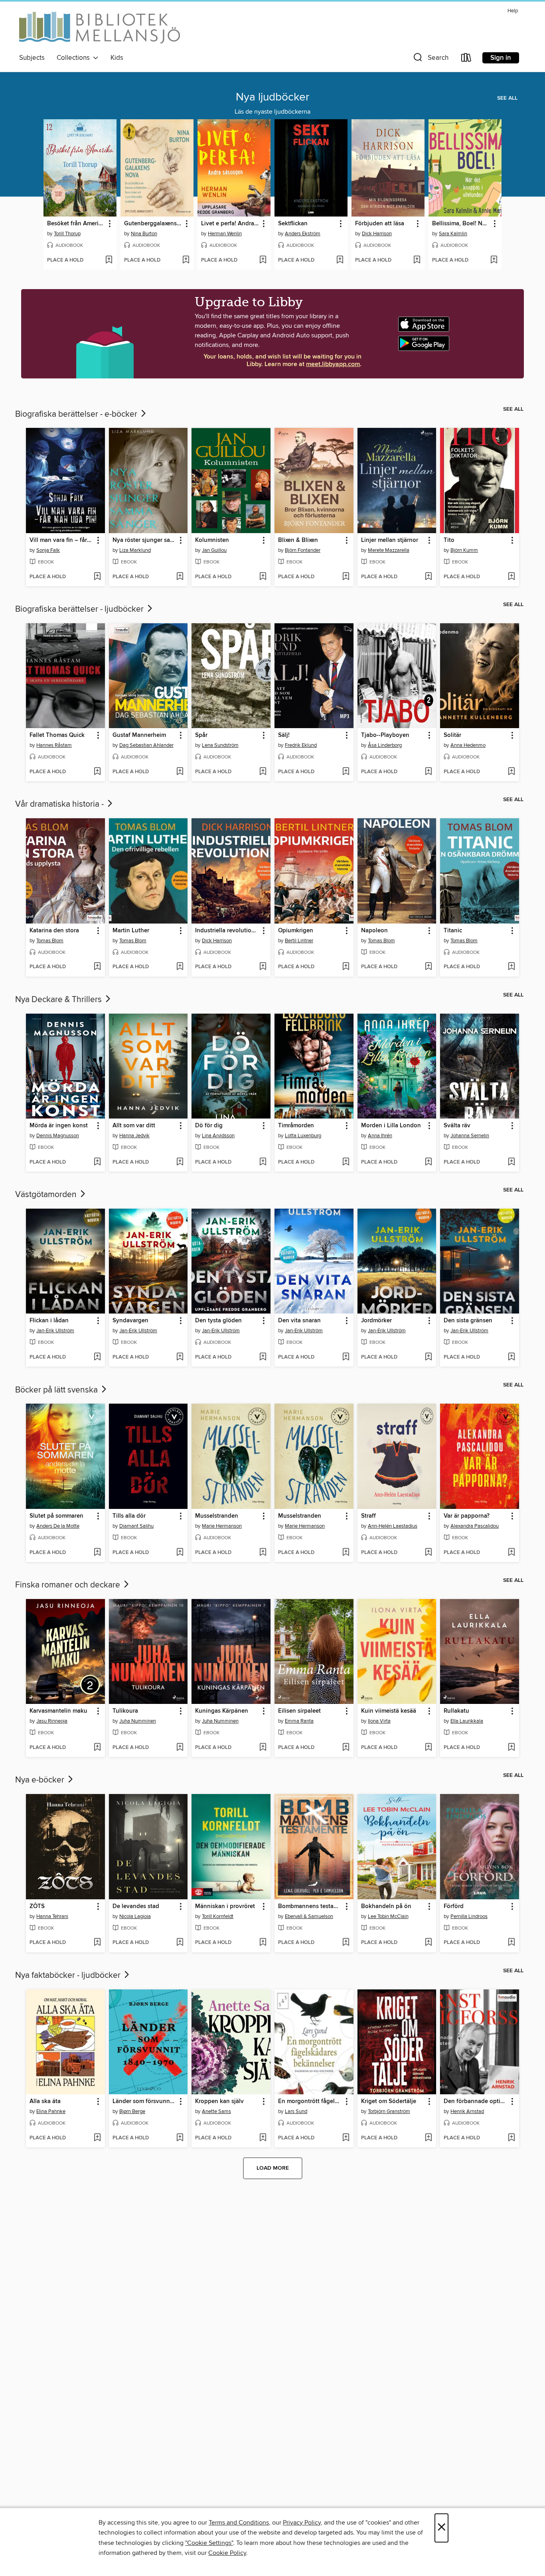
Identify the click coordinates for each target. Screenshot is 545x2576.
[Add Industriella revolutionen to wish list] (263, 967)
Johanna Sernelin (470, 1136)
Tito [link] (449, 540)
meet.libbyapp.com (333, 364)
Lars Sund (296, 2111)
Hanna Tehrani (52, 1916)
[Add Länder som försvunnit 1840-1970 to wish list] (180, 2138)
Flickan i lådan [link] (49, 1321)
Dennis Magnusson (58, 1136)
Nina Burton (144, 234)
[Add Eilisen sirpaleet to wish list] (346, 1748)
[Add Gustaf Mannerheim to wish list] (180, 772)
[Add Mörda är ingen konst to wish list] (97, 1162)
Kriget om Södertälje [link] (389, 2101)
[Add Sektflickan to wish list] (340, 260)
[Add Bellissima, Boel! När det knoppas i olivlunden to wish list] (494, 260)
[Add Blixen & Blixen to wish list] (346, 577)
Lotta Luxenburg (303, 1136)
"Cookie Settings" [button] (209, 2543)
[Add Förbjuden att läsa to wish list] (417, 260)
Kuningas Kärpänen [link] (222, 1711)
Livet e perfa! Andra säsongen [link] (230, 224)
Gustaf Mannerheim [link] (139, 735)
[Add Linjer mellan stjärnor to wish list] (428, 577)
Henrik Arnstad (467, 2111)
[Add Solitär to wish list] (511, 772)
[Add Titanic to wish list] (511, 967)
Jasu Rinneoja (52, 1721)
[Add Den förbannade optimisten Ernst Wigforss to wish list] (511, 2138)
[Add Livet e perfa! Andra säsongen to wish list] (263, 260)
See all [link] (507, 98)
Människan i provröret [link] (225, 1906)
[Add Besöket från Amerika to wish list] (109, 260)
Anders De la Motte (58, 1526)
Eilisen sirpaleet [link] (299, 1711)
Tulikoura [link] (125, 1711)
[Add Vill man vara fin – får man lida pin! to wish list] (97, 577)
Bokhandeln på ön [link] (386, 1906)
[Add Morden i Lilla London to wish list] (428, 1162)
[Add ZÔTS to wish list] (97, 1943)
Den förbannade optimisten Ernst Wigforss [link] (476, 2101)
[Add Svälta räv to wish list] (511, 1162)
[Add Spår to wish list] (263, 772)
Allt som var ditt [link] (134, 1126)
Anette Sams (216, 2111)
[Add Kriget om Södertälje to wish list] (428, 2138)
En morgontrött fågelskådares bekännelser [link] (310, 2101)
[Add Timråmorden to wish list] (346, 1162)
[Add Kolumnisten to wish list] (263, 577)
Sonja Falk (48, 550)
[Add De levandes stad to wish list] (180, 1943)
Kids (117, 58)
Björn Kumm (464, 550)
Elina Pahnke (51, 2111)
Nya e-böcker (41, 1780)
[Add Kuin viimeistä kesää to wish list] (428, 1748)
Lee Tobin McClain (388, 1916)
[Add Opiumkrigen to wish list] (346, 967)
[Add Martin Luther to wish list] (180, 967)
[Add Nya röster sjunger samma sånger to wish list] (180, 577)
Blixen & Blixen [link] (298, 540)
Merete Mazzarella (389, 550)
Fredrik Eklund (301, 745)
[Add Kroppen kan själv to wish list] (263, 2138)
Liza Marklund (135, 550)
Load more (273, 2168)
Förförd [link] (454, 1906)
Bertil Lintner (299, 941)
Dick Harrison (377, 234)
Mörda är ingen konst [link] (59, 1126)
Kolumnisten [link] (212, 540)
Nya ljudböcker (272, 97)
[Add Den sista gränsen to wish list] (511, 1357)
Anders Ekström (303, 234)
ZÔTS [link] (37, 1906)
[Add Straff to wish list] (428, 1553)
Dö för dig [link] (209, 1126)
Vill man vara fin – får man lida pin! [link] (62, 540)
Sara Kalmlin (453, 234)
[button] (430, 59)
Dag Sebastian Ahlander (146, 745)
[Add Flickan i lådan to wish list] (97, 1357)
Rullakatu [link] (456, 1711)
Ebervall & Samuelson (309, 1916)
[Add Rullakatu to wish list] (511, 1748)
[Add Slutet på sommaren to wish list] (97, 1553)
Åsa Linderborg (385, 745)
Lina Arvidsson (218, 1136)
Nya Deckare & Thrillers (59, 1000)
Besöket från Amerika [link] (76, 224)
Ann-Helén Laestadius (393, 1526)
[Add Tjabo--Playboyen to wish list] (428, 772)
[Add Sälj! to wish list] (346, 772)
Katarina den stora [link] (54, 931)
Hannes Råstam (54, 745)
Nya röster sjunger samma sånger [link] (145, 540)
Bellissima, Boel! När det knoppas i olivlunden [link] (461, 224)
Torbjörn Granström (389, 2111)
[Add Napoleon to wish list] (428, 967)
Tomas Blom (50, 941)
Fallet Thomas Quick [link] (57, 735)
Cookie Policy (227, 2553)
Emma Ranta (299, 1721)
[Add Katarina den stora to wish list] (97, 967)
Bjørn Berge (132, 2111)
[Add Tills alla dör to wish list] (180, 1553)
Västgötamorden (47, 1195)
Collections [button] (75, 58)
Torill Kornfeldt (218, 1916)
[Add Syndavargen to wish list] (180, 1357)
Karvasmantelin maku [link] (58, 1711)
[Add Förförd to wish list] (511, 1943)
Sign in (501, 58)
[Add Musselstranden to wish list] (263, 1553)
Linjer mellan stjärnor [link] (390, 540)
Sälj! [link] (284, 735)
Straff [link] (368, 1516)
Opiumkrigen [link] (296, 931)
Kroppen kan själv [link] (219, 2101)
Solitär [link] (452, 735)
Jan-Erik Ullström (55, 1331)
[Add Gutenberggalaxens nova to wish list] (186, 260)
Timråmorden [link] (296, 1126)
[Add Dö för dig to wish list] (263, 1162)
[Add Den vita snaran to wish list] (346, 1357)
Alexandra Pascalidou (475, 1526)
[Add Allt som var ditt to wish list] (180, 1162)
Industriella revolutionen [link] (227, 931)
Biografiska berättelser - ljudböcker (80, 609)
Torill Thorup (67, 234)
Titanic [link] (453, 931)
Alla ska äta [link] (45, 2101)
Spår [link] (201, 735)
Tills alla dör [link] (129, 1516)
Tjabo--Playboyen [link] (385, 735)
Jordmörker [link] (376, 1321)
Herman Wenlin (225, 234)
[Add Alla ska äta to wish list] (97, 2138)
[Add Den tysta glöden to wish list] (263, 1357)
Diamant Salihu (136, 1526)
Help (513, 11)
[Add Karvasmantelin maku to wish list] (97, 1748)
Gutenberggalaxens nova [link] (153, 224)
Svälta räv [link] (457, 1126)
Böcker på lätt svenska (57, 1390)
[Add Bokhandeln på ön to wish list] (428, 1943)
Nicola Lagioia (135, 1916)
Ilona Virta (379, 1721)
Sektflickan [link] (293, 224)
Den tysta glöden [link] (218, 1321)
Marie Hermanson (222, 1526)
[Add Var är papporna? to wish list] (511, 1553)
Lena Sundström (220, 745)
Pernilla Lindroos (469, 1916)
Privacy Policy (302, 2523)
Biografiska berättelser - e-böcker (77, 414)
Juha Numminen (138, 1721)
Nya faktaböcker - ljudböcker (69, 1975)
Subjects (32, 58)
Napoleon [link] (374, 931)
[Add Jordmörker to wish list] (428, 1357)
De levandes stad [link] (136, 1906)
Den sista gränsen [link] (468, 1321)
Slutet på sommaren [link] (56, 1516)
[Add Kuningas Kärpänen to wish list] (263, 1748)
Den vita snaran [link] (299, 1321)
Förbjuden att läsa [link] (380, 224)
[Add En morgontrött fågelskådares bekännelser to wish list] (346, 2138)
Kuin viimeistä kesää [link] (389, 1711)
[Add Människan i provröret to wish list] (263, 1943)
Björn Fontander (303, 550)
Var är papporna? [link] (467, 1516)
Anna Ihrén (380, 1136)
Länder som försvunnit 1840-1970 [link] (145, 2101)
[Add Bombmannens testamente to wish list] (346, 1943)
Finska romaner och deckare (69, 1585)
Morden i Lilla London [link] (391, 1126)
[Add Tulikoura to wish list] (180, 1748)
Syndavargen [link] (130, 1321)
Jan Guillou (214, 550)
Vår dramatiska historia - (60, 804)
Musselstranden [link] (217, 1516)
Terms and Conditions (239, 2523)
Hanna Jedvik (134, 1136)
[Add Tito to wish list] (511, 577)
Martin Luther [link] (131, 931)
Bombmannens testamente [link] (310, 1906)
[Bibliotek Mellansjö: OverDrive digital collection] (100, 29)
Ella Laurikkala (467, 1721)
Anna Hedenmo (468, 745)
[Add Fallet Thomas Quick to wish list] (97, 772)
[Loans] (466, 59)
